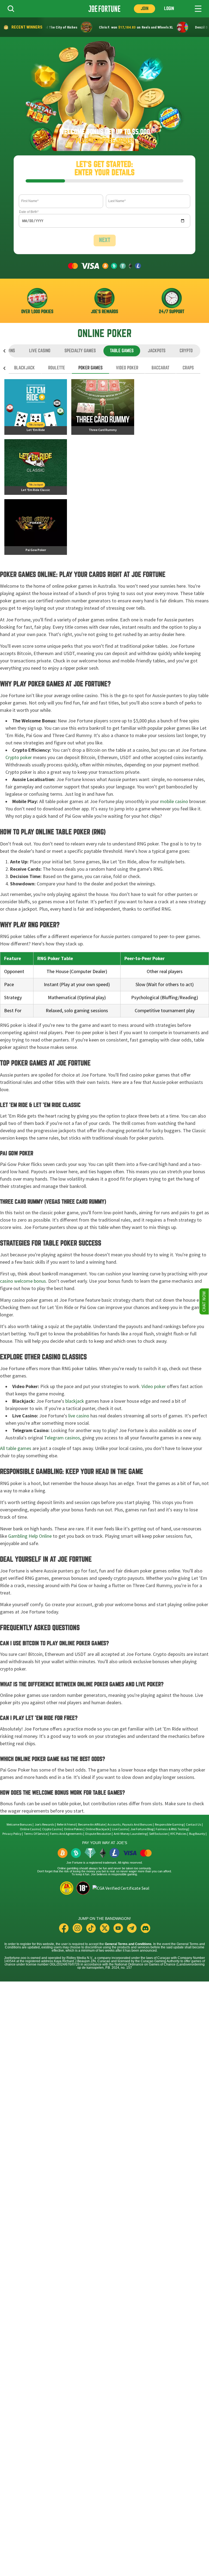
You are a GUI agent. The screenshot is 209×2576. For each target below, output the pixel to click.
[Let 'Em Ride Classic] (36, 467)
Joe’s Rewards (44, 1825)
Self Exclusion (159, 1834)
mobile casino (174, 801)
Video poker (154, 1386)
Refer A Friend (66, 1825)
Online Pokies (73, 1829)
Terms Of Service (36, 1834)
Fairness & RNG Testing (172, 1829)
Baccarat (160, 368)
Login (169, 9)
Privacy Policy (12, 1834)
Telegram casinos (62, 1438)
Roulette (57, 368)
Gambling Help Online (30, 1536)
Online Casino (30, 1829)
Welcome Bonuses (19, 1825)
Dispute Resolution (98, 1834)
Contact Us (194, 1825)
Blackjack (24, 368)
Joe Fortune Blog (142, 1829)
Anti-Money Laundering (130, 1834)
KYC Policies (179, 1834)
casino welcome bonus (23, 1281)
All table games (16, 1448)
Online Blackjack (97, 1829)
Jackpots (157, 351)
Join (145, 9)
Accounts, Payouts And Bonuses (130, 1825)
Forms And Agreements (66, 1834)
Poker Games (90, 368)
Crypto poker (19, 757)
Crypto (186, 351)
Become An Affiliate (92, 1825)
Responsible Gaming (169, 1825)
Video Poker (127, 368)
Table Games (122, 351)
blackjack (75, 1401)
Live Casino (40, 351)
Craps (188, 368)
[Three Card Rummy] (103, 407)
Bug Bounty (197, 1834)
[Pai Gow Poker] (36, 527)
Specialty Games (80, 351)
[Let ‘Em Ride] (36, 407)
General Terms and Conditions (128, 1944)
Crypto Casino (52, 1829)
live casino (79, 1416)
